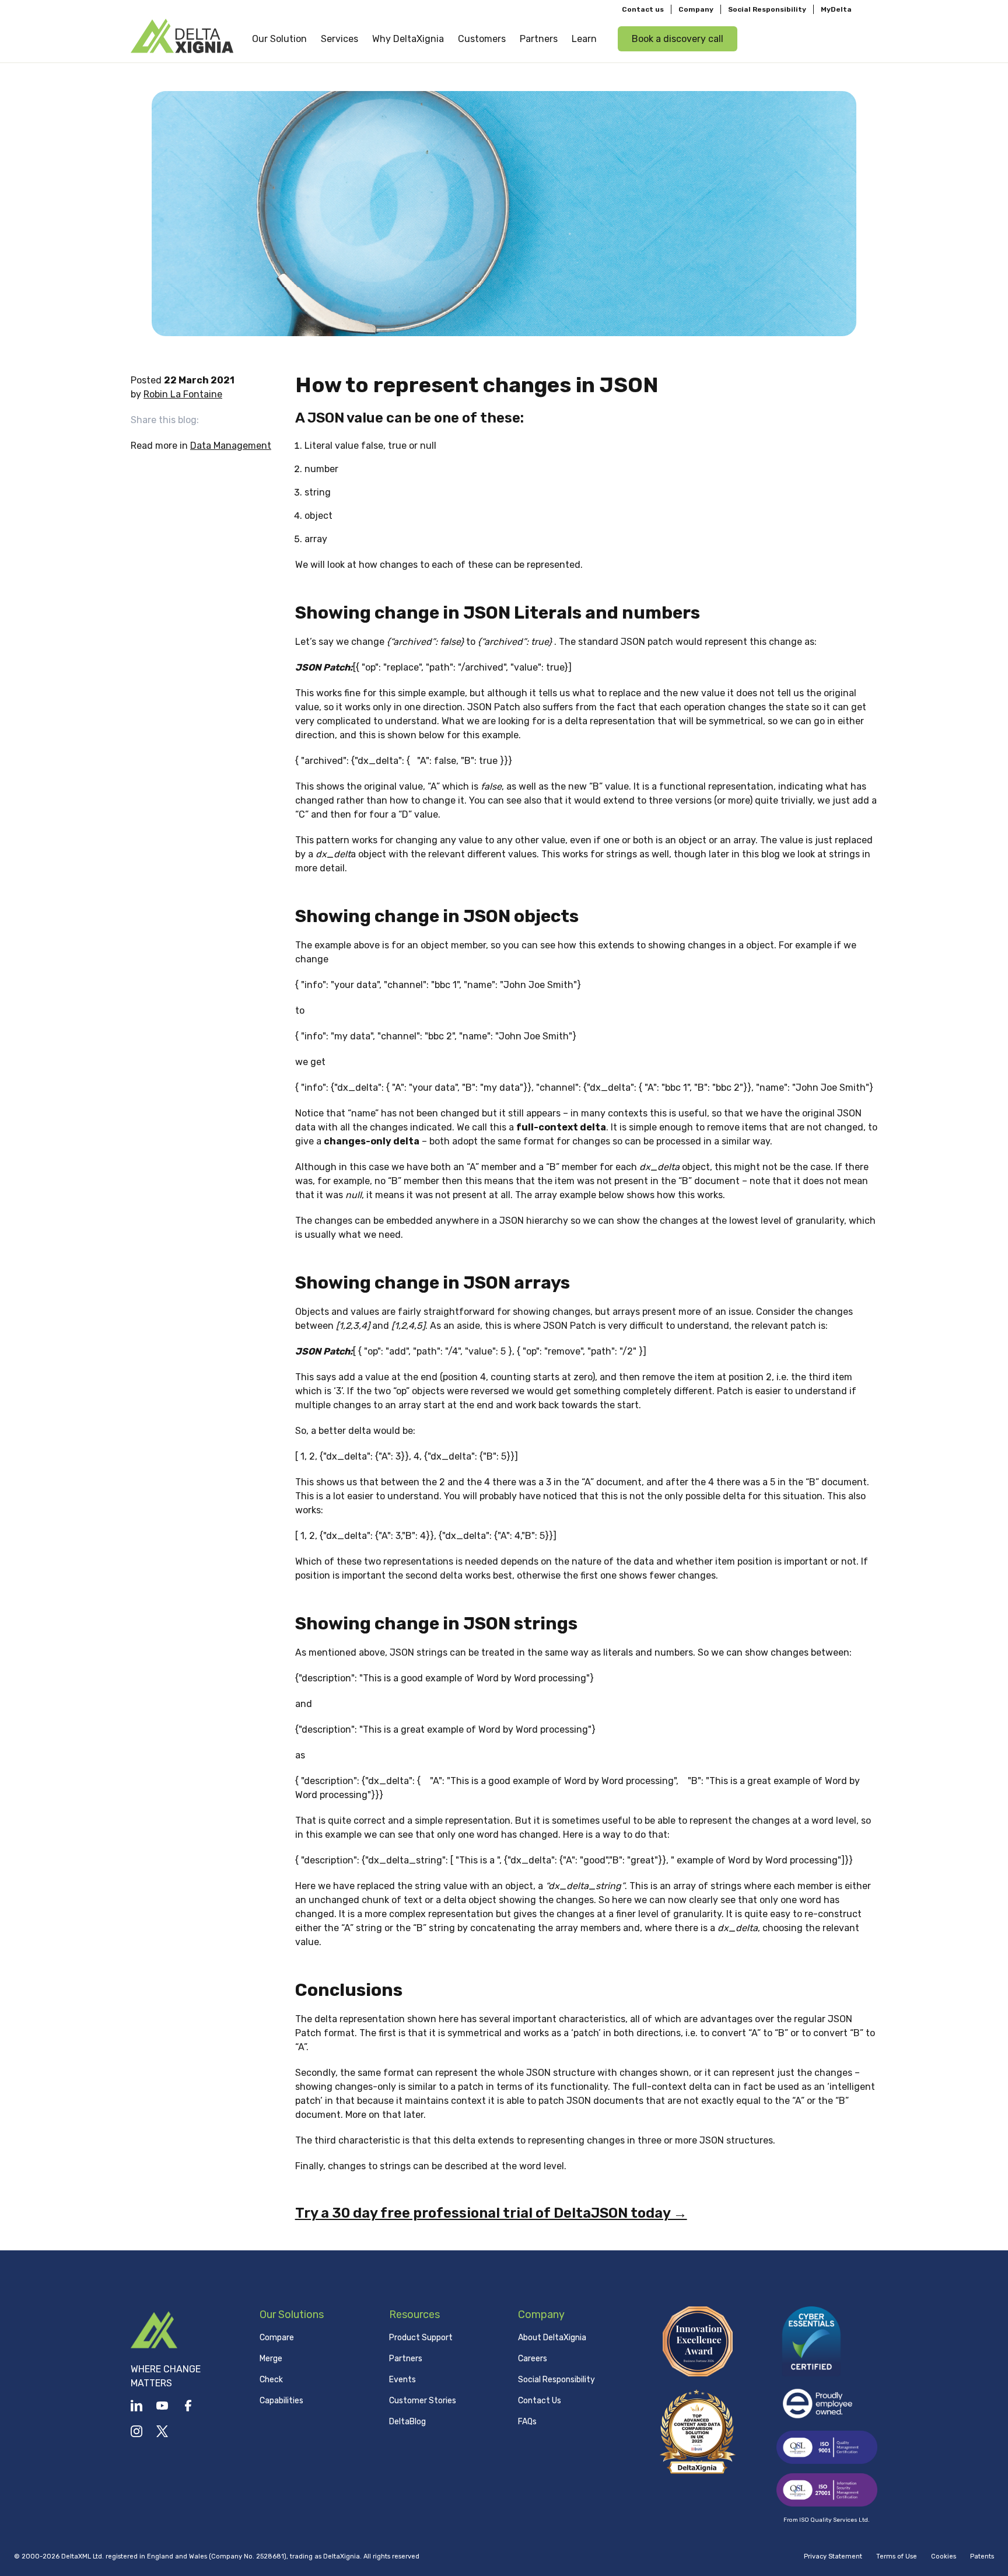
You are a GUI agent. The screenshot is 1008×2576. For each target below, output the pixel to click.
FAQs (527, 2422)
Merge (271, 2359)
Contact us (643, 9)
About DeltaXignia (552, 2338)
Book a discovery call (678, 39)
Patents (982, 2556)
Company (696, 9)
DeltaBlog (407, 2422)
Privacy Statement (833, 2556)
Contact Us (540, 2401)
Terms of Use (897, 2556)
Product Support (421, 2338)
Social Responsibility (767, 9)
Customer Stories (423, 2401)
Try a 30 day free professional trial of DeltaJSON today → (491, 2213)
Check (271, 2380)
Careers (533, 2359)
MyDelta (836, 9)
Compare (277, 2338)
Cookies (944, 2556)
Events (402, 2380)
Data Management (231, 446)
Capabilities (281, 2401)
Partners (406, 2359)
